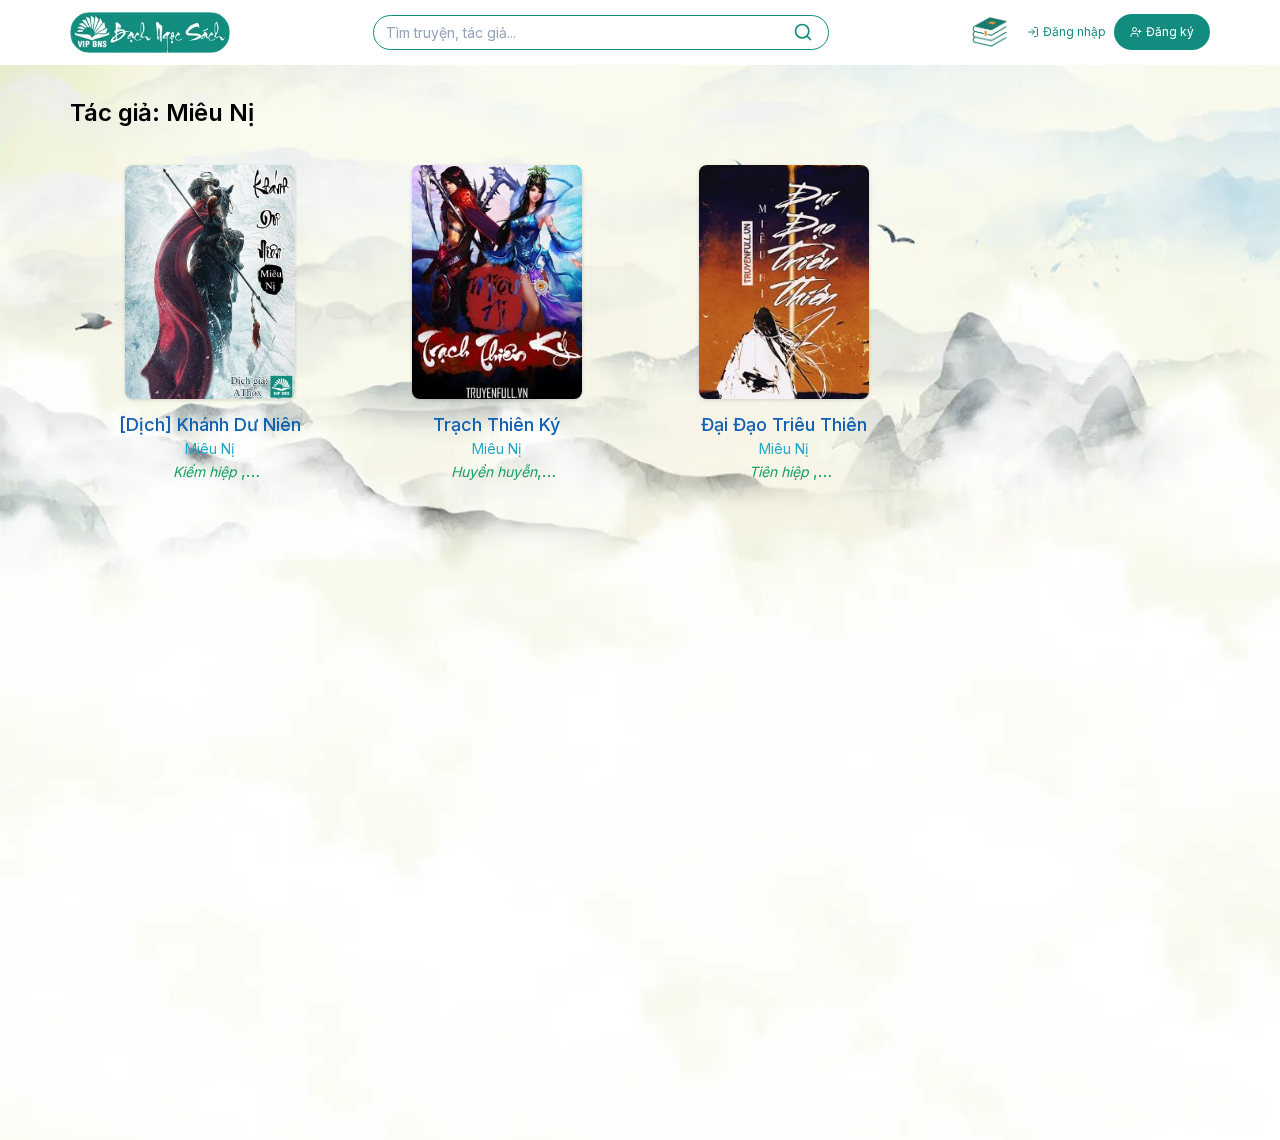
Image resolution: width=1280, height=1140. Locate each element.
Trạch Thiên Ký (496, 424)
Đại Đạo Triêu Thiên (784, 424)
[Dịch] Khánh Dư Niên (210, 424)
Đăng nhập (1074, 31)
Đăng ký (1170, 31)
